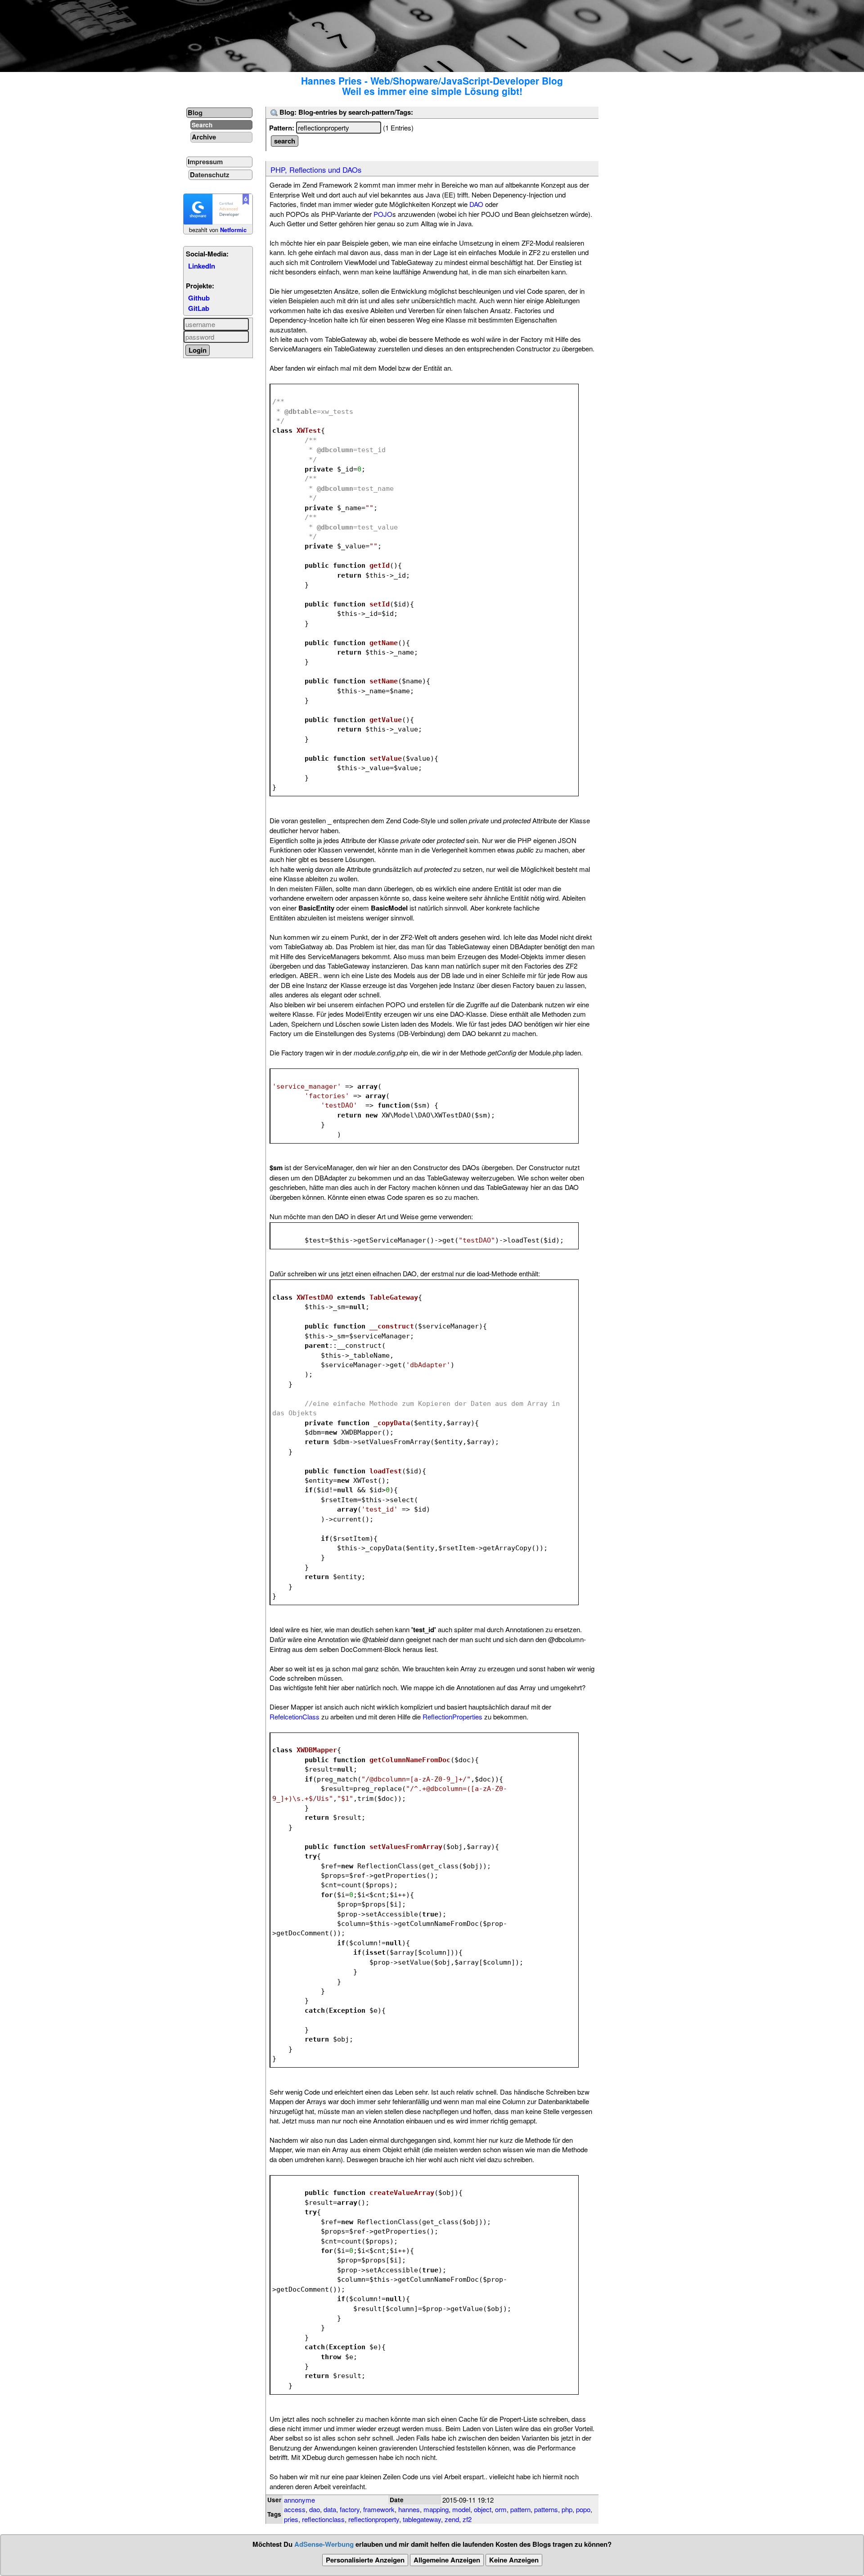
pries (291, 2519)
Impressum (205, 162)
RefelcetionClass (295, 1717)
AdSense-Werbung (324, 2544)
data (330, 2509)
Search (202, 125)
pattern (520, 2509)
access (295, 2509)
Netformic (233, 230)
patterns (546, 2509)
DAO (476, 204)
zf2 (467, 2519)
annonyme (299, 2500)
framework (379, 2509)
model (461, 2509)
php (567, 2509)
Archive (204, 137)
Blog (195, 112)
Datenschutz (210, 175)
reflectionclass (323, 2519)
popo (583, 2509)
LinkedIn (202, 266)
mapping (436, 2509)
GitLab (199, 308)
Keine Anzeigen (514, 2560)
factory (350, 2509)
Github (199, 298)
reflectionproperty (374, 2519)
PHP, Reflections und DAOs (316, 170)
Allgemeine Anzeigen (447, 2560)
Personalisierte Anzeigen (365, 2560)
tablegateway (422, 2519)
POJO (383, 214)
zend (452, 2519)
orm (501, 2509)
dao (315, 2509)
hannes (409, 2509)
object (483, 2509)
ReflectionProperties (452, 1717)
